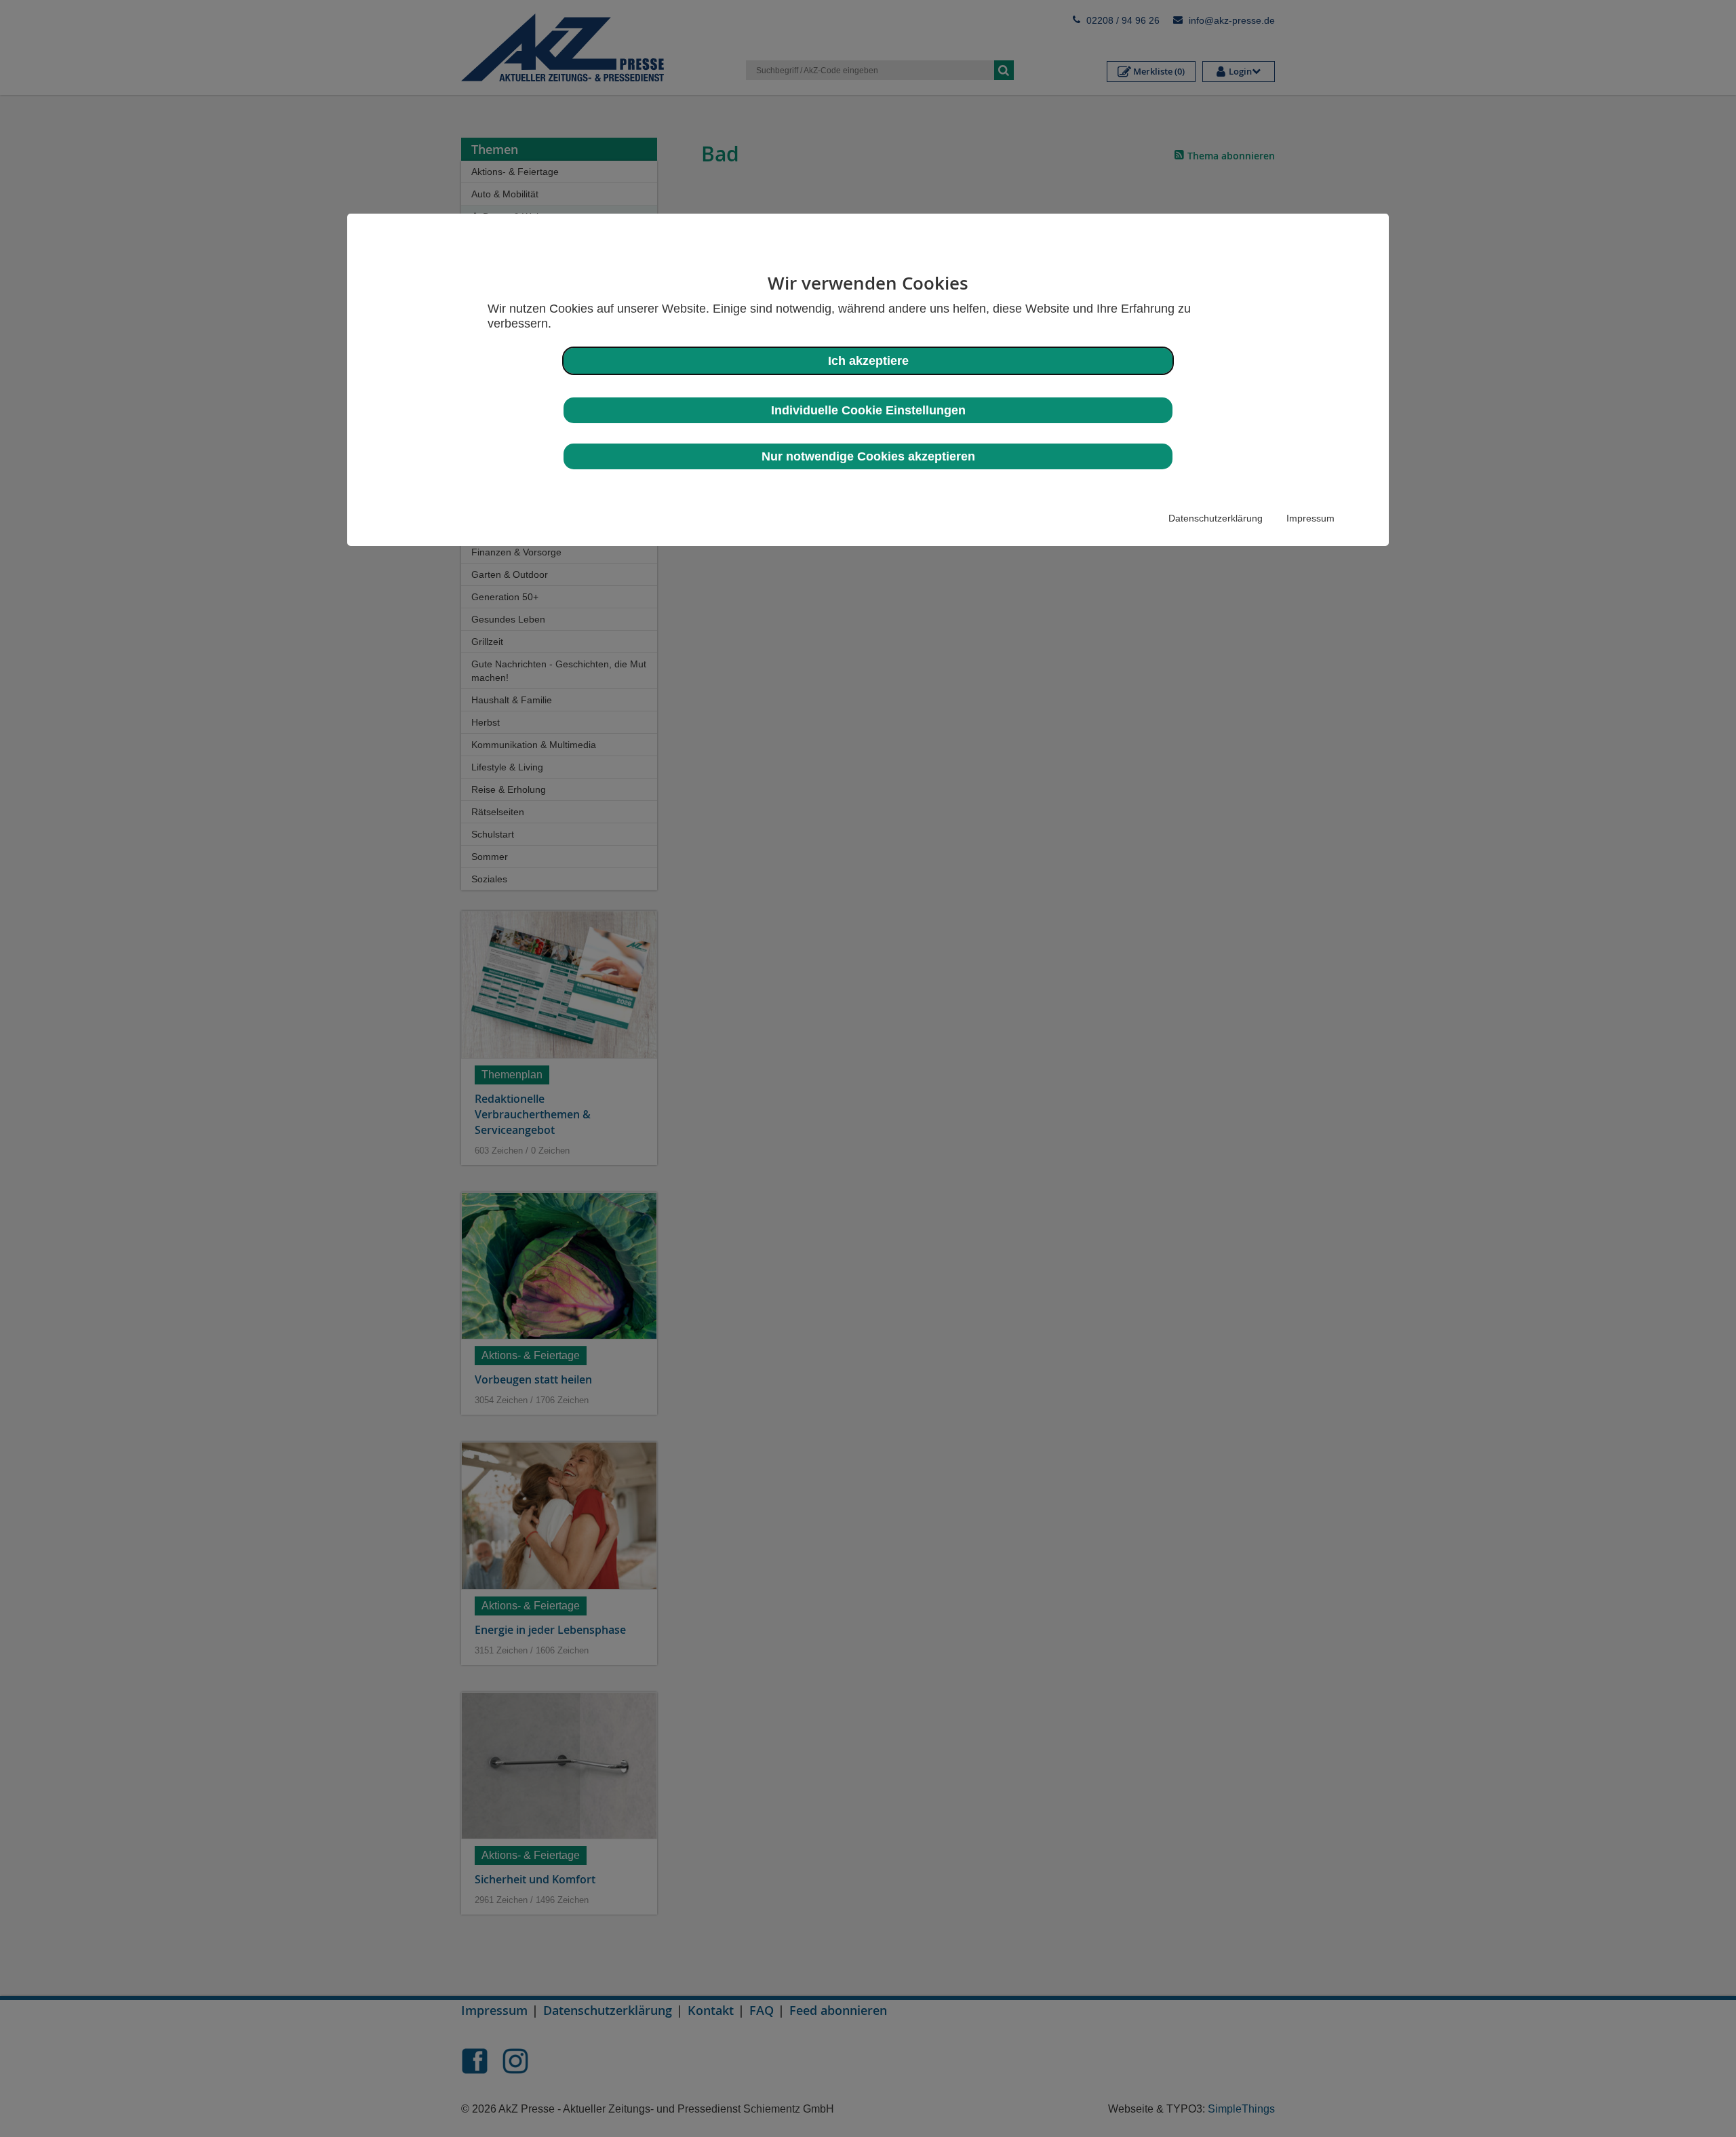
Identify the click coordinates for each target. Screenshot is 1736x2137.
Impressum (1310, 518)
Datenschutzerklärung (1216, 518)
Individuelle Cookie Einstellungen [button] (868, 410)
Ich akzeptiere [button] (868, 361)
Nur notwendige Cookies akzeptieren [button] (868, 456)
